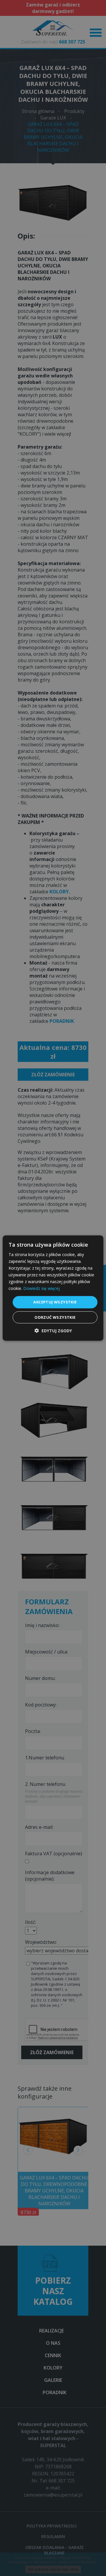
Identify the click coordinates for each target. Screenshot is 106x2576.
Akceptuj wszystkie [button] (55, 1302)
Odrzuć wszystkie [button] (55, 1317)
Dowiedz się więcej (42, 1288)
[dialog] (53, 1288)
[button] (53, 1331)
